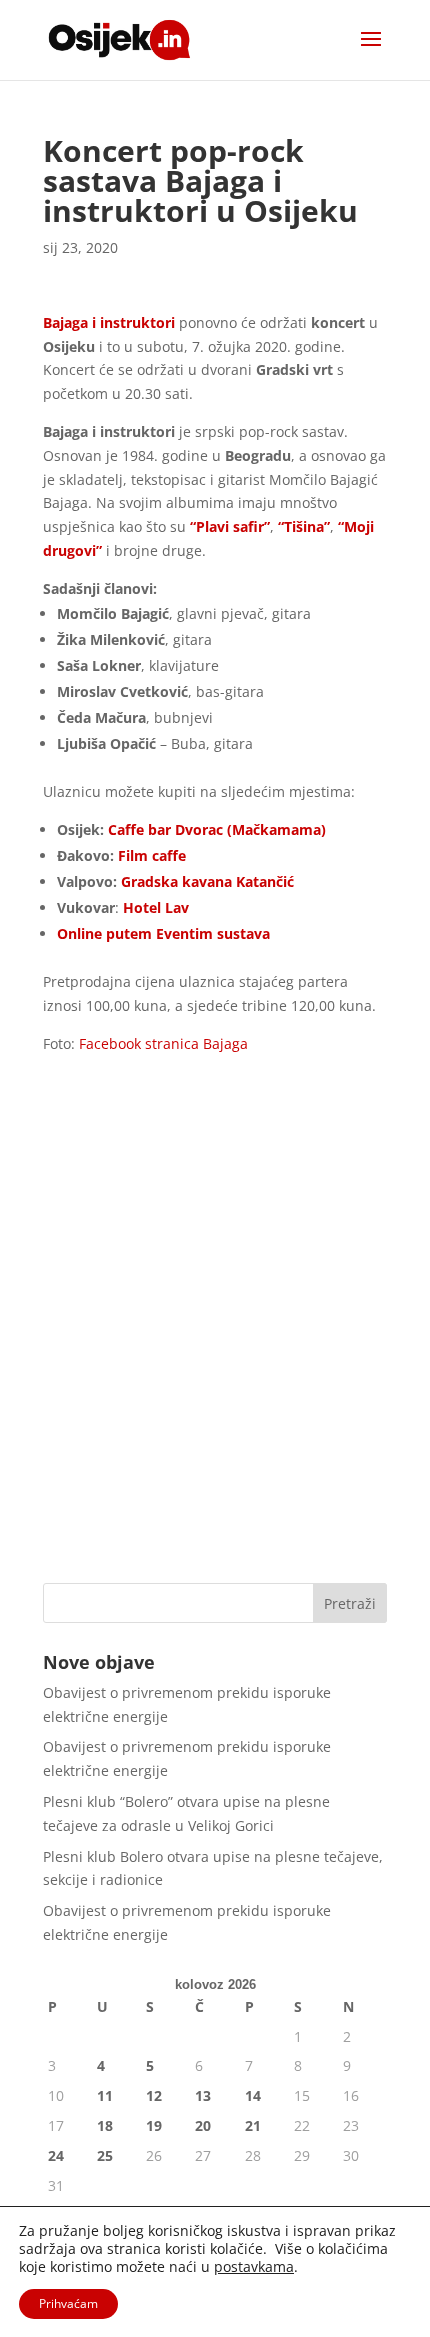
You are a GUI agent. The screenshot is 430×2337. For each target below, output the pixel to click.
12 (154, 2095)
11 (105, 2095)
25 (105, 2155)
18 (105, 2125)
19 (154, 2125)
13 (203, 2095)
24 (56, 2155)
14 (253, 2095)
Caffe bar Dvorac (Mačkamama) (217, 829)
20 (203, 2125)
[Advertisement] (215, 1338)
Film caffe (150, 855)
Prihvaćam (68, 2303)
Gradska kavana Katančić (207, 881)
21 (253, 2125)
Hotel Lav (156, 907)
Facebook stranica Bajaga (163, 1043)
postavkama (254, 2267)
